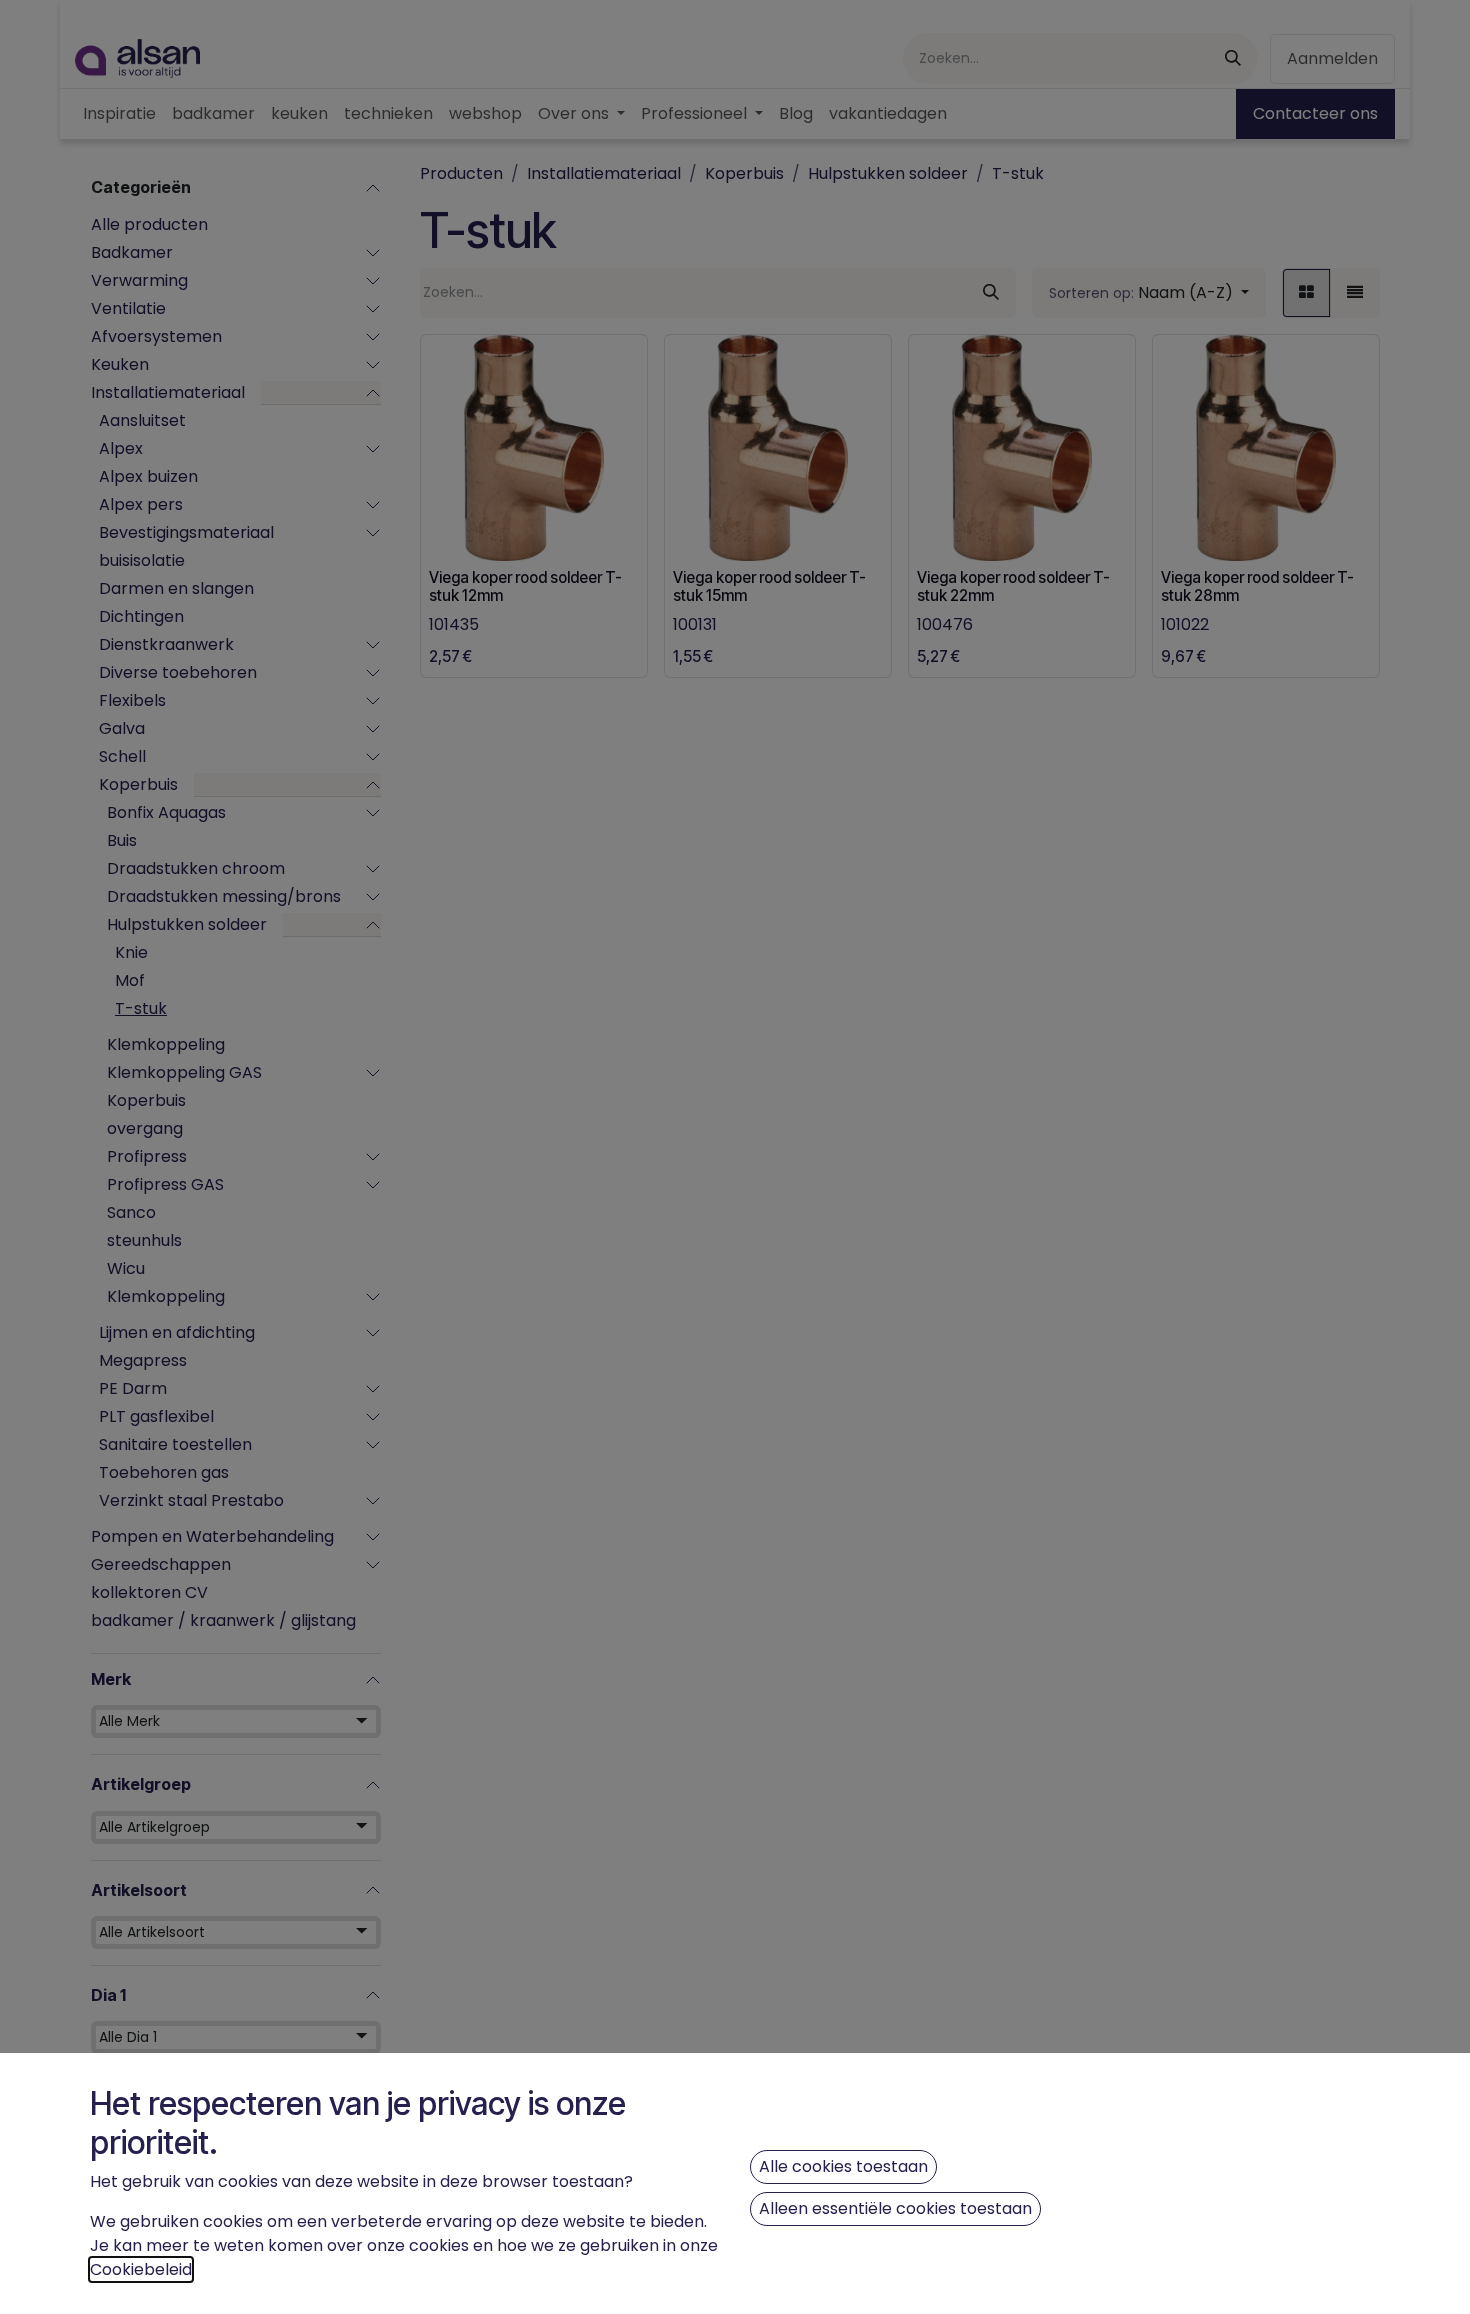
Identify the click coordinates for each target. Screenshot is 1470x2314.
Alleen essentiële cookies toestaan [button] (895, 2208)
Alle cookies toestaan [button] (843, 2166)
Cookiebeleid (141, 2269)
